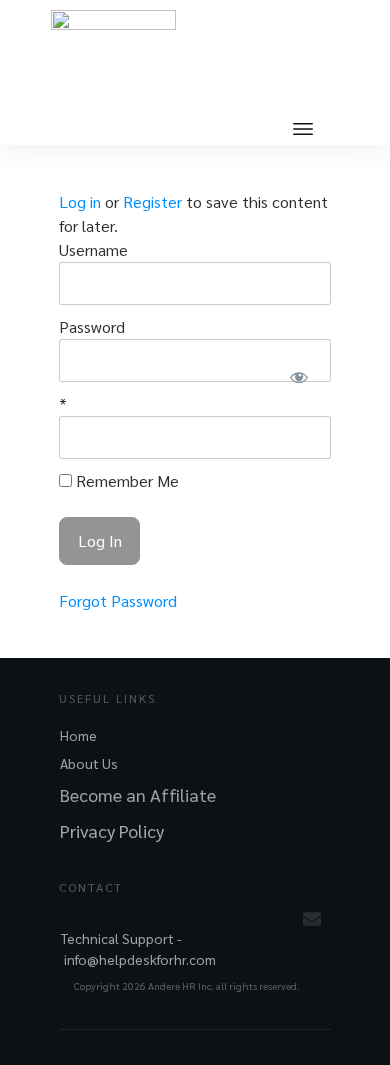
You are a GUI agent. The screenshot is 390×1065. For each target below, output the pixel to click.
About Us (89, 763)
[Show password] (298, 376)
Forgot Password (118, 600)
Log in (80, 201)
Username (93, 249)
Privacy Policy (112, 830)
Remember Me (125, 480)
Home (78, 735)
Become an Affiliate (138, 794)
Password (92, 326)
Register (152, 201)
